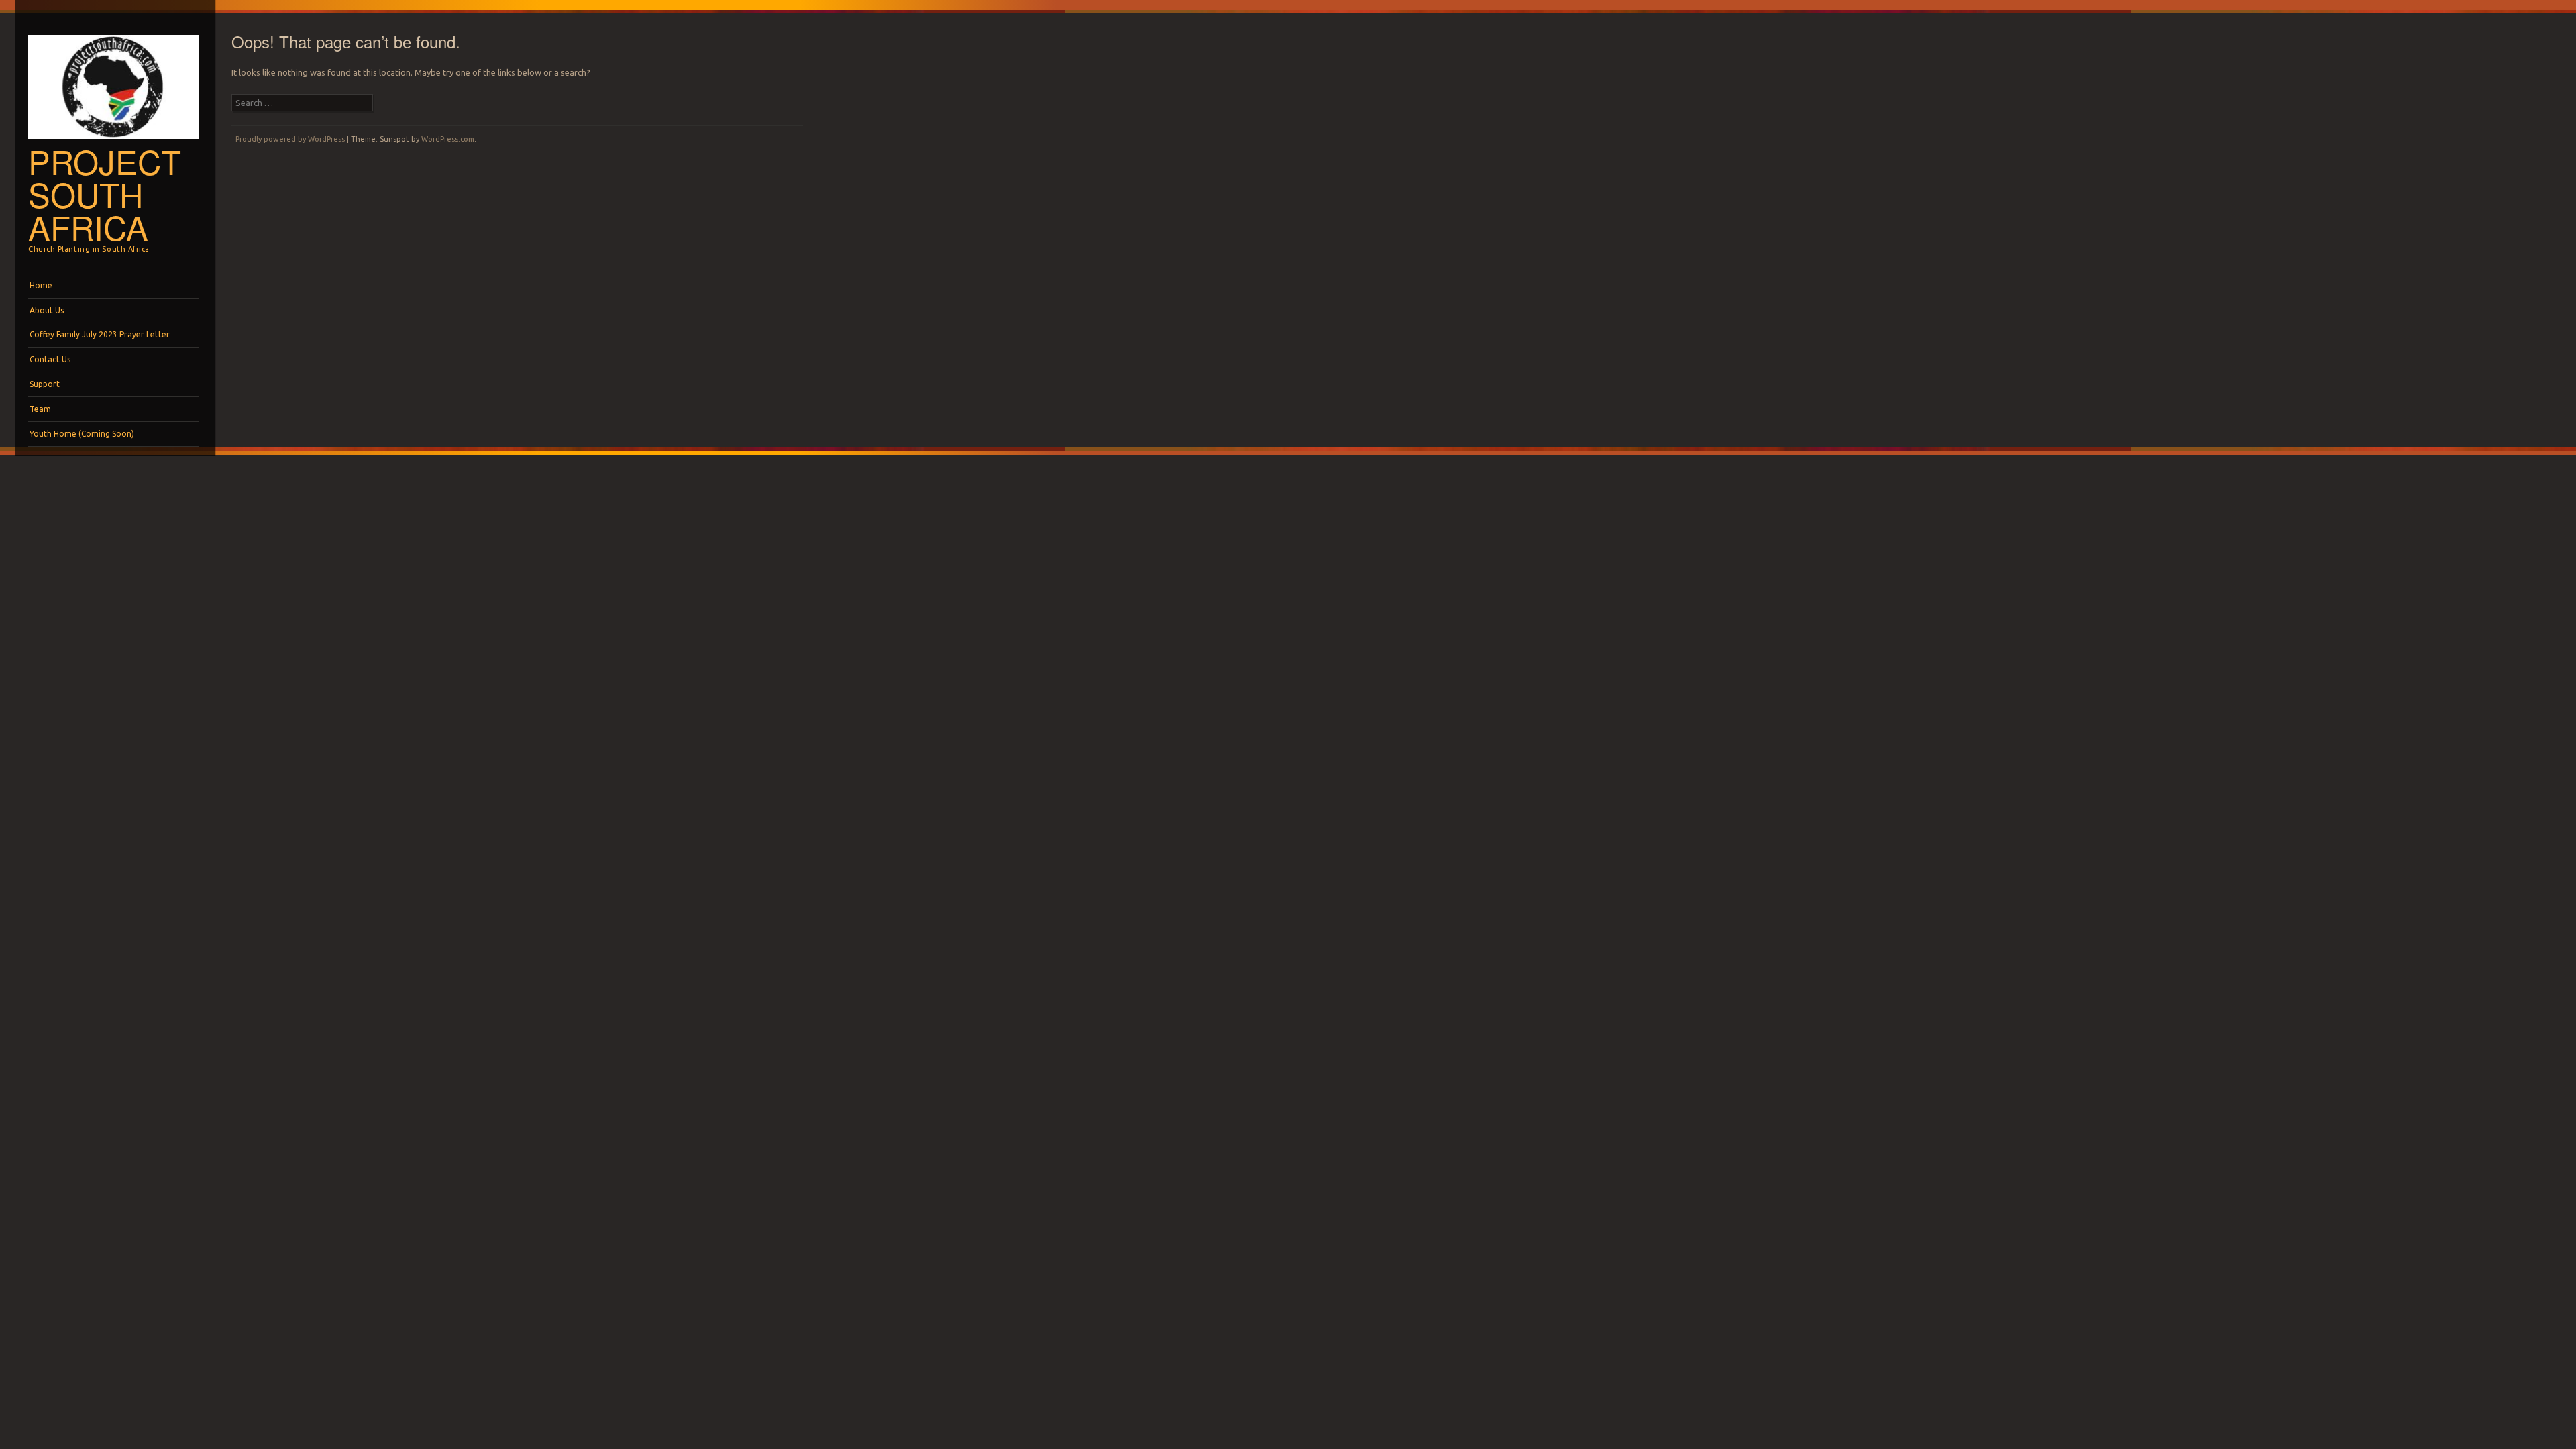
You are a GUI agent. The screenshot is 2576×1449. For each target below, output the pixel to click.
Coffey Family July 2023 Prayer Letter (100, 334)
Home (41, 285)
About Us (47, 310)
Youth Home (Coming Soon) (82, 434)
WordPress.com (448, 139)
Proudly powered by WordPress (290, 139)
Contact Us (50, 359)
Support (45, 384)
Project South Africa (105, 194)
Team (40, 409)
